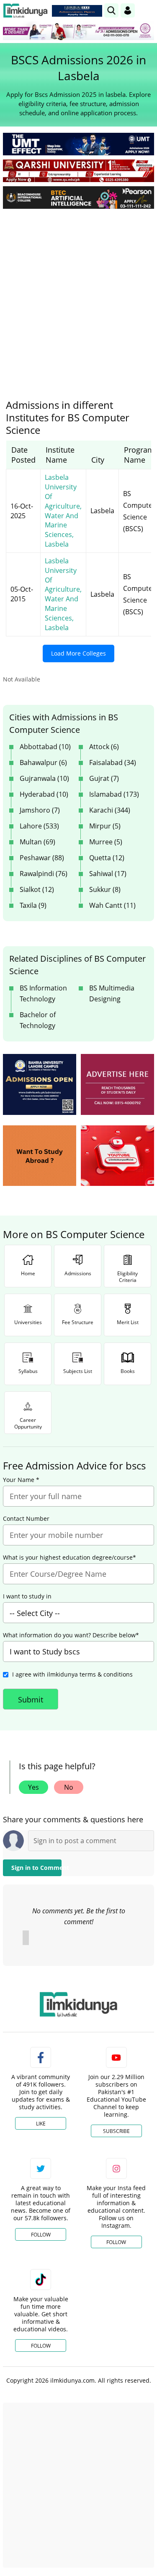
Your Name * (21, 1480)
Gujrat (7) (104, 778)
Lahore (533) (39, 826)
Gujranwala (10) (44, 778)
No (69, 1787)
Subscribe (116, 2131)
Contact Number (26, 1519)
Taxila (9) (33, 905)
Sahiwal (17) (108, 874)
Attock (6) (104, 747)
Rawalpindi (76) (44, 874)
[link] (77, 11)
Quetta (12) (107, 858)
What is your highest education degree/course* (69, 1558)
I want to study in (27, 1596)
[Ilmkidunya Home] (25, 11)
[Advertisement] (78, 298)
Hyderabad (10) (44, 794)
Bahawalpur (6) (43, 762)
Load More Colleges (78, 653)
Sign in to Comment (36, 1868)
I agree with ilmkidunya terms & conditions (72, 1674)
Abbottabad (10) (45, 747)
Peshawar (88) (42, 858)
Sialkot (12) (37, 889)
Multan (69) (37, 842)
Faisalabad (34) (113, 762)
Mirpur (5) (105, 826)
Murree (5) (106, 842)
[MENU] (148, 10)
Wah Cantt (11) (112, 905)
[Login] (128, 10)
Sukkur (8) (105, 889)
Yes (33, 1787)
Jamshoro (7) (40, 810)
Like (41, 2124)
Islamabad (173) (114, 794)
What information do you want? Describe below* (71, 1635)
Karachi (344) (110, 810)
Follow (41, 2235)
